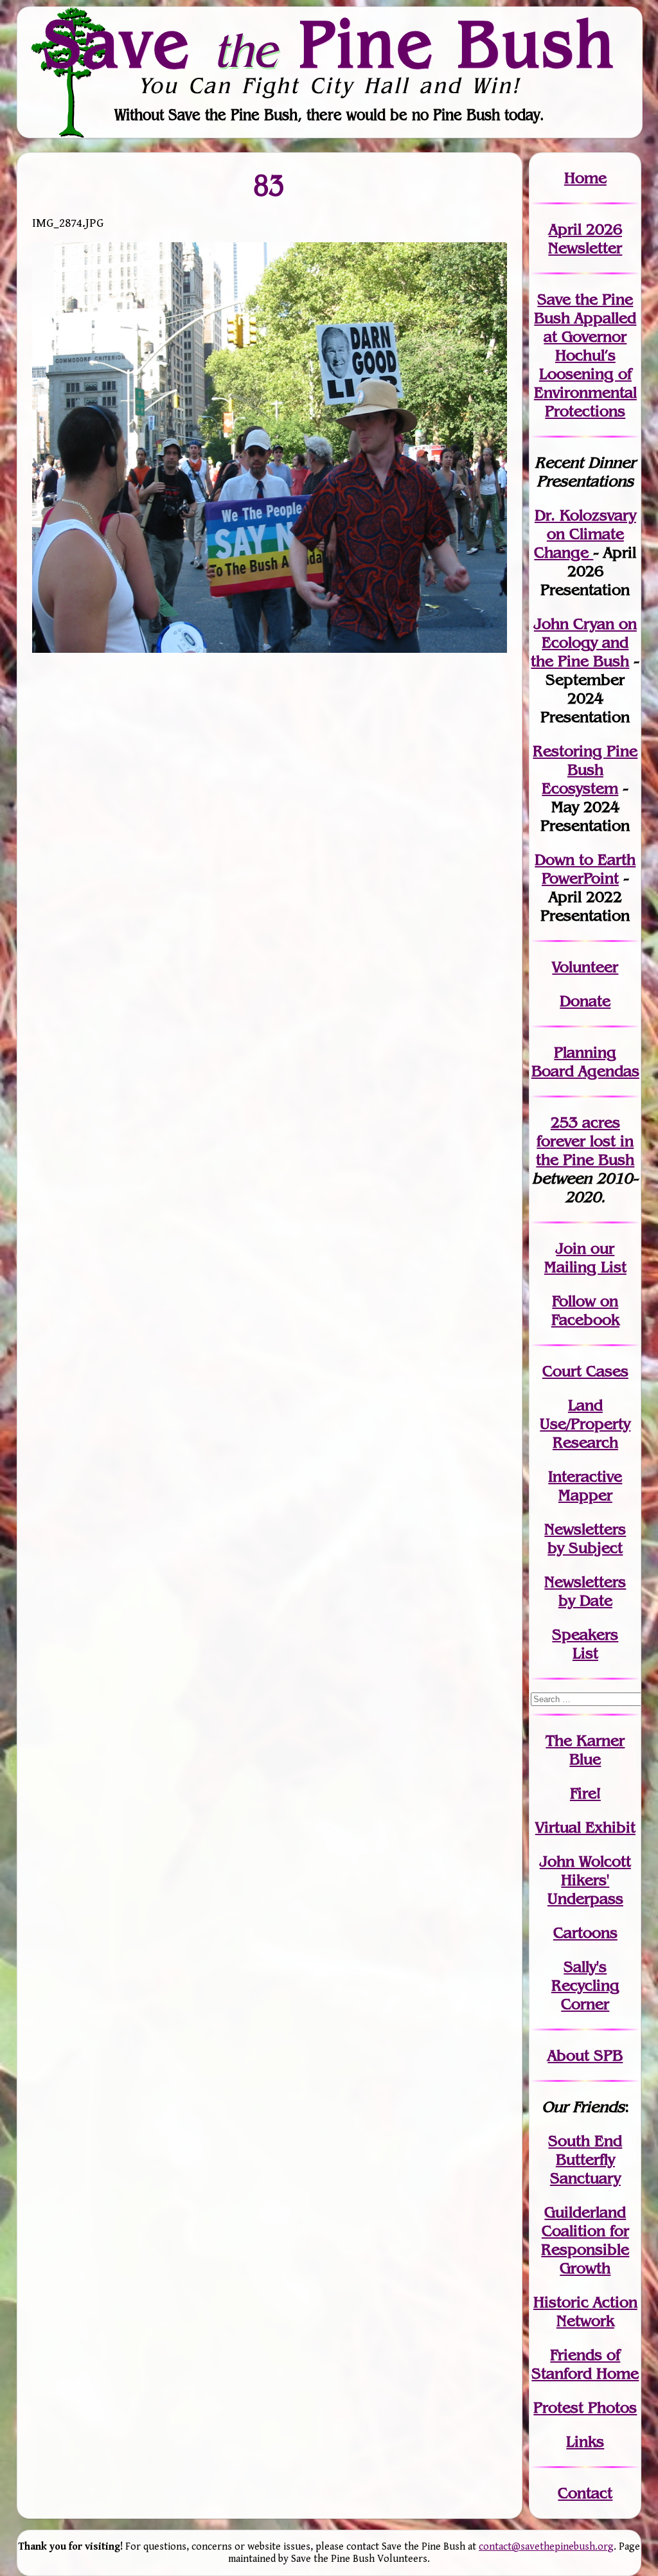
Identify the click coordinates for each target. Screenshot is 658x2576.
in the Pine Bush (585, 1150)
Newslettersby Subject (585, 1538)
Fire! (585, 1793)
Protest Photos (585, 2407)
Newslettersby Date (585, 1591)
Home (585, 178)
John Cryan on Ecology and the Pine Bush (584, 642)
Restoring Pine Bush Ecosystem (585, 769)
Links (585, 2441)
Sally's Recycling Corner (585, 1985)
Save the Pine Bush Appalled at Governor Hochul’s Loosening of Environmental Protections (585, 355)
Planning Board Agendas (585, 1061)
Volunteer (585, 967)
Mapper (585, 1495)
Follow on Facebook (585, 1310)
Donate (585, 1001)
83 (270, 185)
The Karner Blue (585, 1750)
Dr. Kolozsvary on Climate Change (585, 534)
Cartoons (585, 1932)
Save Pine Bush (330, 43)
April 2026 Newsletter (585, 238)
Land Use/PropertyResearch (585, 1424)
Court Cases (585, 1371)
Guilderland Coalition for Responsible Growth (585, 2240)
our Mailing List (585, 1257)
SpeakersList (585, 1644)
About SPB (585, 2055)
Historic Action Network (585, 2311)
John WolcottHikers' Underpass (585, 1880)
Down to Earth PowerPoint (585, 869)
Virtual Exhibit (585, 1827)
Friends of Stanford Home (585, 2364)
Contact (585, 2493)
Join (571, 1248)
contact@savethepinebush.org (546, 2547)
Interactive (585, 1476)
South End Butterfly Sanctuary (585, 2159)
